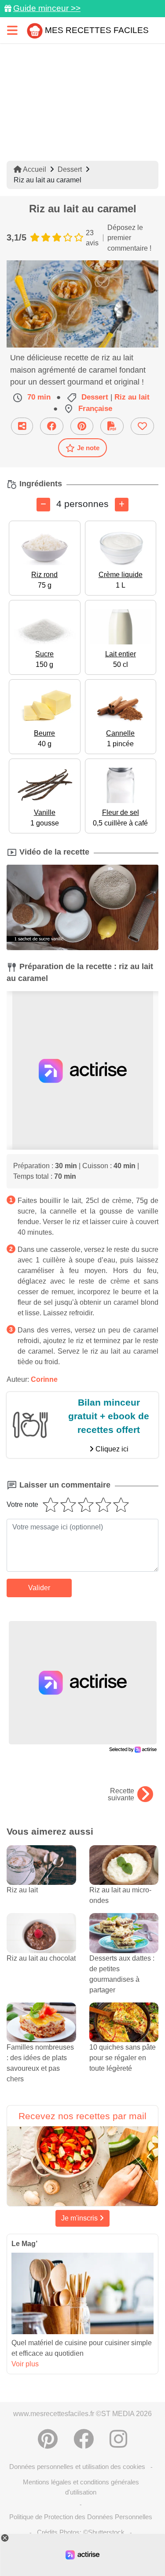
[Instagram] (118, 2439)
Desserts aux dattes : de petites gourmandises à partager (122, 1974)
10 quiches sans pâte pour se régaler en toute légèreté (123, 2058)
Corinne (44, 1379)
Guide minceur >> (47, 8)
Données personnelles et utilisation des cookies (77, 2467)
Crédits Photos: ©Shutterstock (81, 2532)
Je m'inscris (80, 2218)
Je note (88, 448)
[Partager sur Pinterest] (82, 426)
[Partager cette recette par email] (22, 426)
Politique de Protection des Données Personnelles (81, 2517)
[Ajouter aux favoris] (142, 426)
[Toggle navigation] (12, 30)
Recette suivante (121, 1795)
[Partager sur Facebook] (52, 426)
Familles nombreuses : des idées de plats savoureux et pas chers (40, 2063)
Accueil (34, 169)
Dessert (70, 169)
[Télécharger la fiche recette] (112, 426)
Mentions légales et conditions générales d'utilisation (81, 2487)
